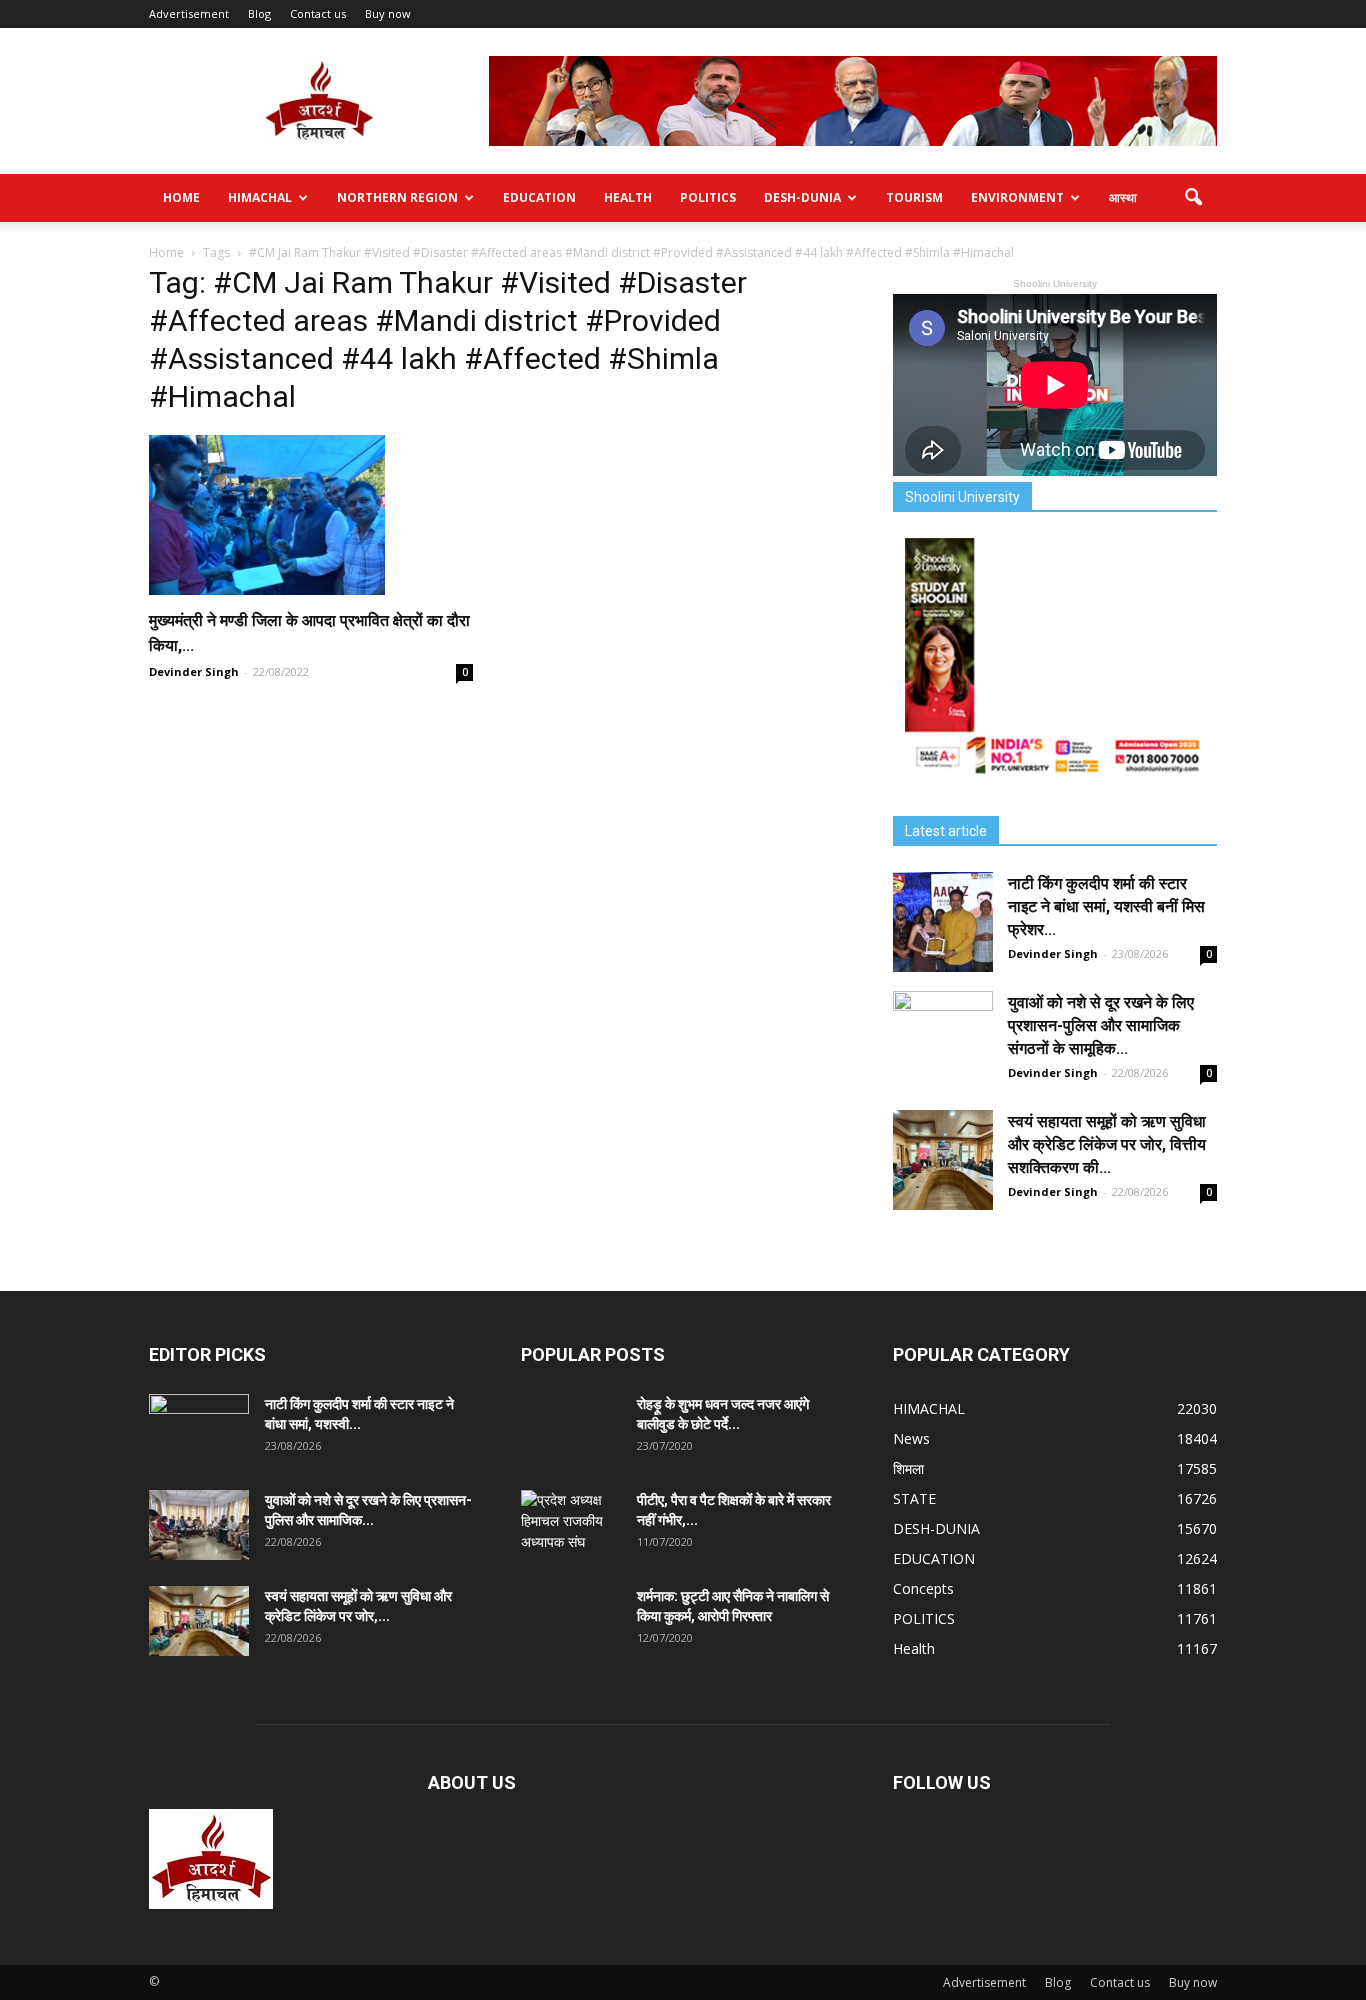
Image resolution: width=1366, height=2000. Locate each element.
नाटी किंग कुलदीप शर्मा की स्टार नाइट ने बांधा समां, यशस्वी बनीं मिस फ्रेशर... (1106, 906)
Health (628, 197)
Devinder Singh (194, 671)
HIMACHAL (260, 197)
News (911, 1438)
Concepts (923, 1588)
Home (181, 197)
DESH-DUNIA (802, 197)
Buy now (388, 13)
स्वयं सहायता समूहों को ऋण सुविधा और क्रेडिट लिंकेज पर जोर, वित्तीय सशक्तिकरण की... (1107, 1144)
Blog (259, 13)
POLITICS (708, 197)
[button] (1193, 198)
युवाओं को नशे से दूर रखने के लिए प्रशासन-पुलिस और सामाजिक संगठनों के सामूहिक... (1101, 1025)
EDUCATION (539, 197)
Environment (1017, 197)
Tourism (914, 197)
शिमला (908, 1468)
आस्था (1123, 197)
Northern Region (397, 197)
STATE (914, 1498)
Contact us (318, 13)
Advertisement (189, 13)
